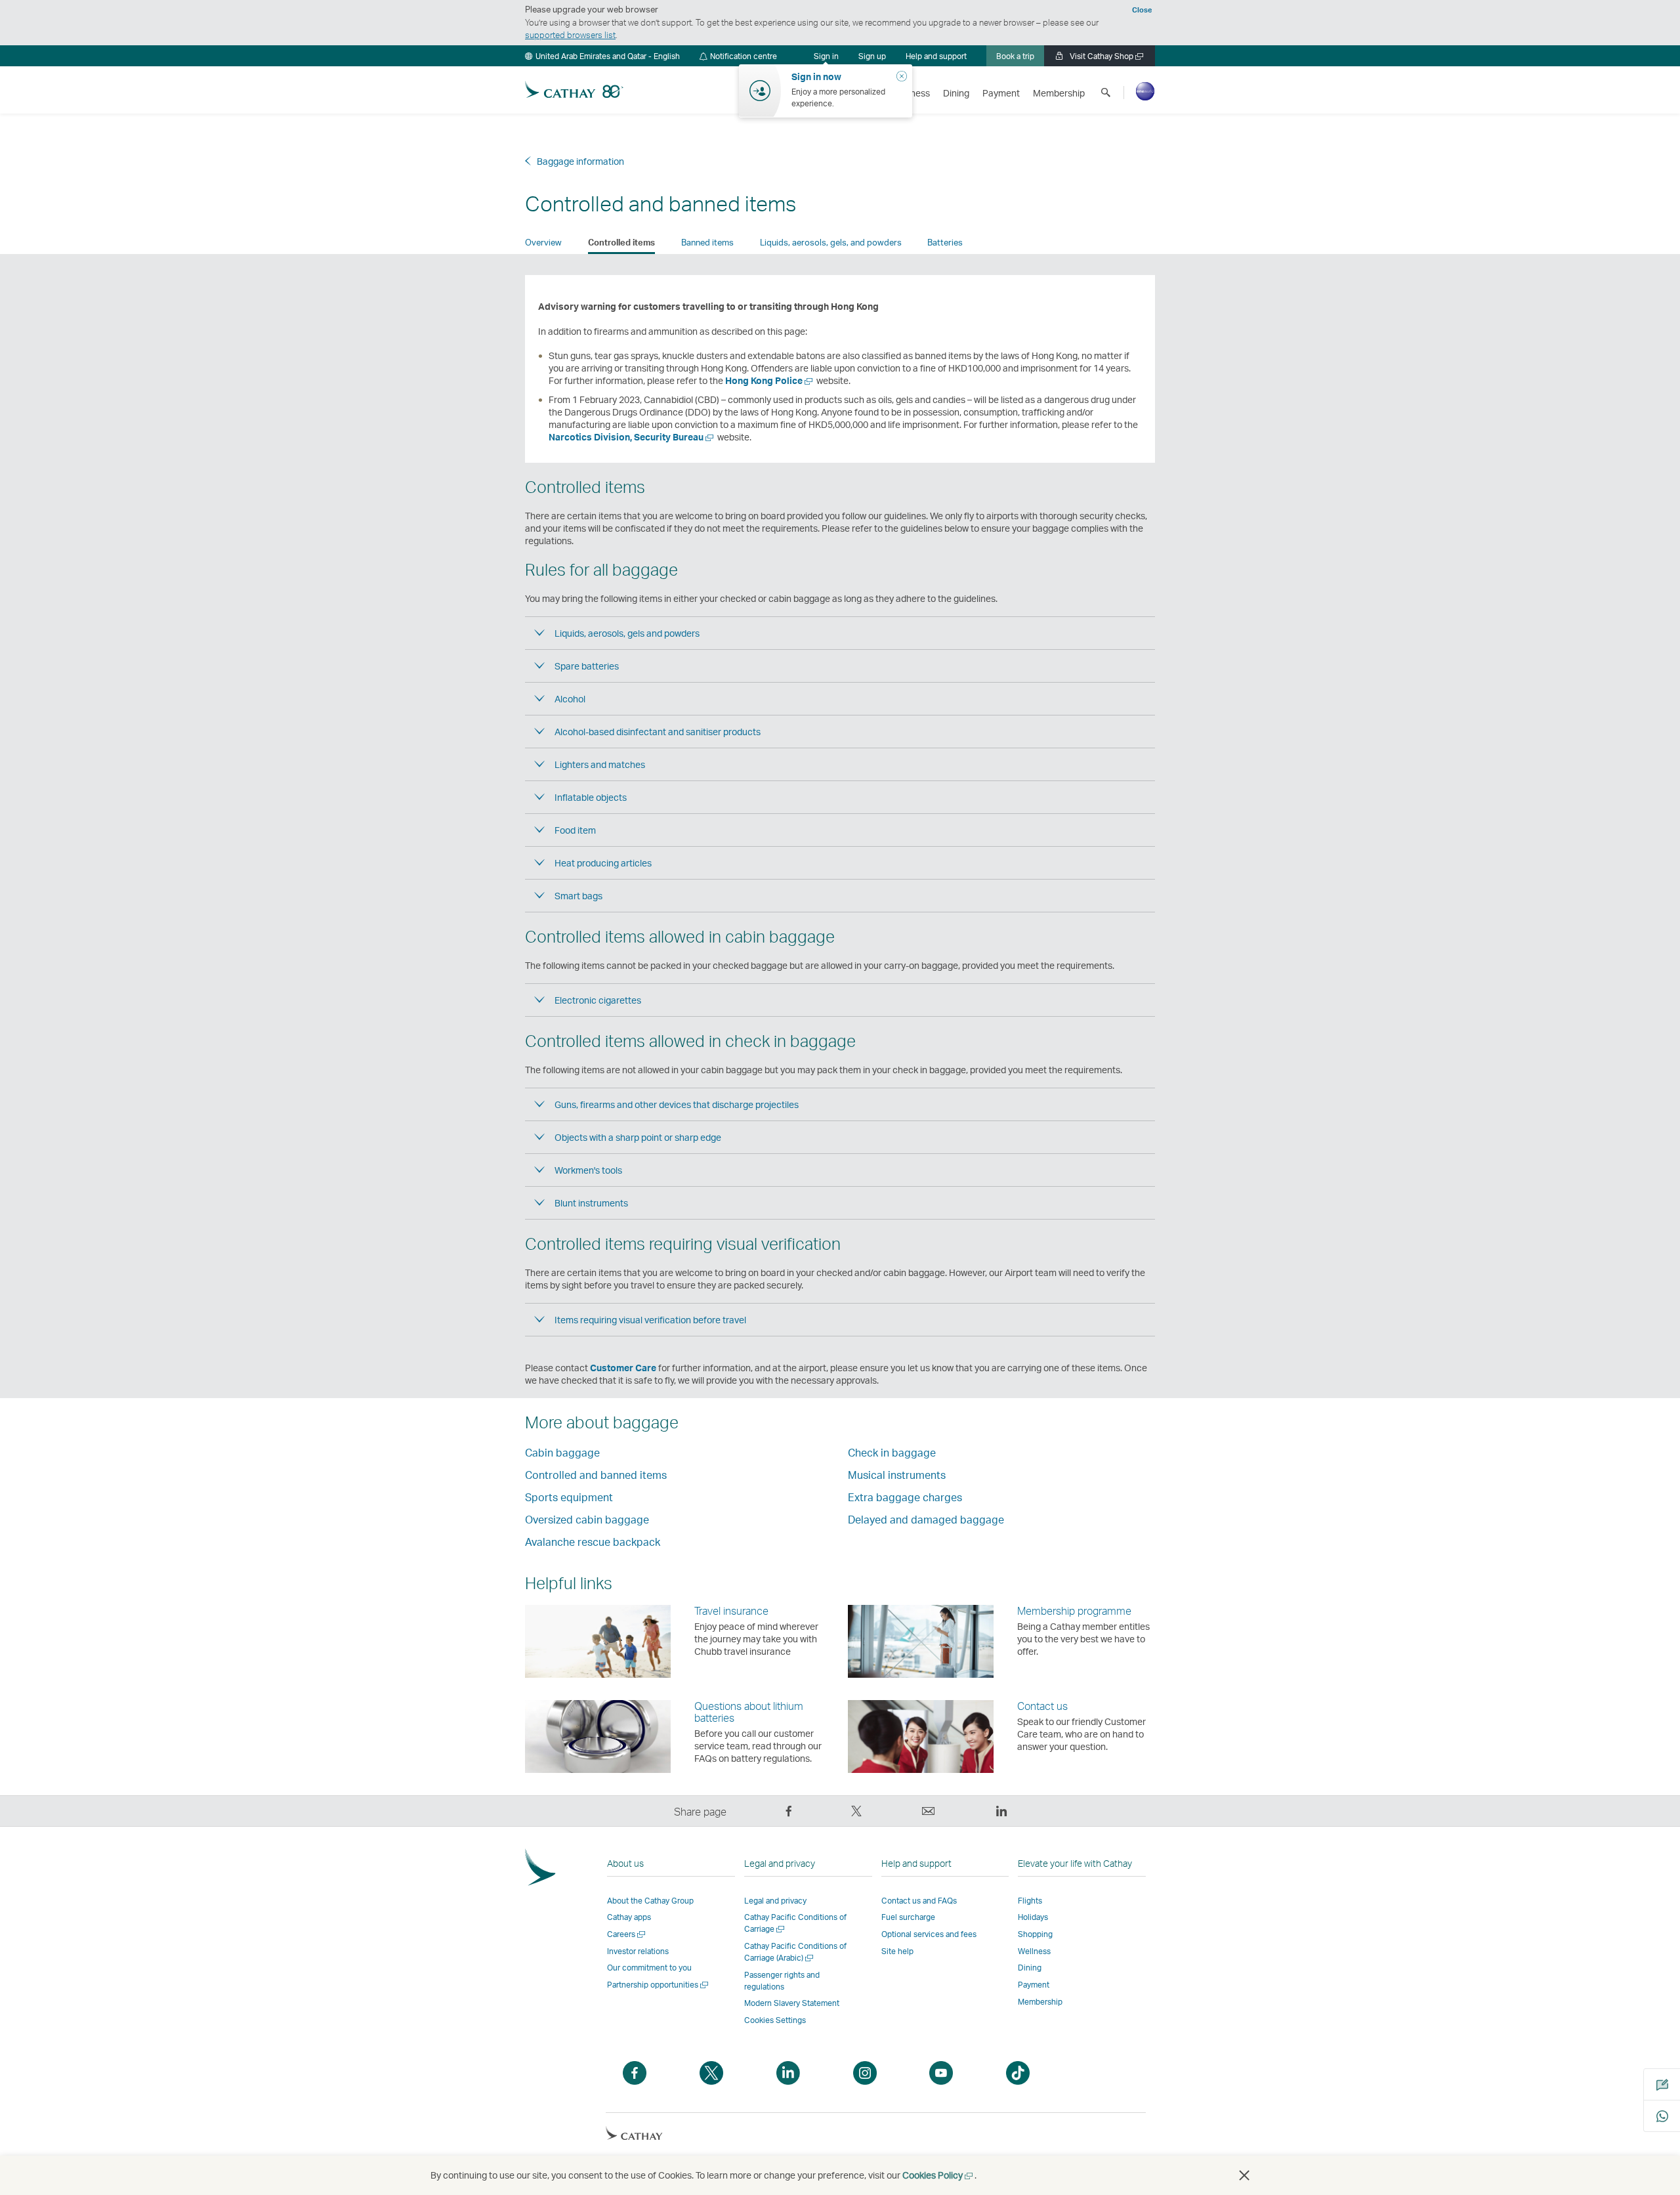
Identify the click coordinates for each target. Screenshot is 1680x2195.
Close (1142, 10)
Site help (897, 1951)
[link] (872, 56)
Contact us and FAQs (919, 1901)
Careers (627, 1934)
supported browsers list (570, 35)
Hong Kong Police (767, 380)
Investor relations (638, 1951)
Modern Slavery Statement (792, 2003)
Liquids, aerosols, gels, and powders (831, 242)
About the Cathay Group (650, 1901)
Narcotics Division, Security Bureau (629, 437)
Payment (1034, 1985)
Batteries (945, 242)
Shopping (1035, 1934)
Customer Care (623, 1368)
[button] (602, 56)
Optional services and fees (929, 1934)
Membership (1040, 2002)
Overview (543, 242)
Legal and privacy (775, 1901)
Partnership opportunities (659, 1985)
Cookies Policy (938, 2175)
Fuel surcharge (908, 1917)
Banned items (707, 242)
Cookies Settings (775, 2020)
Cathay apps (629, 1917)
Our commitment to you (649, 1968)
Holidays (1033, 1917)
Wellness (1034, 1951)
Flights (1030, 1901)
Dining (1030, 1968)
